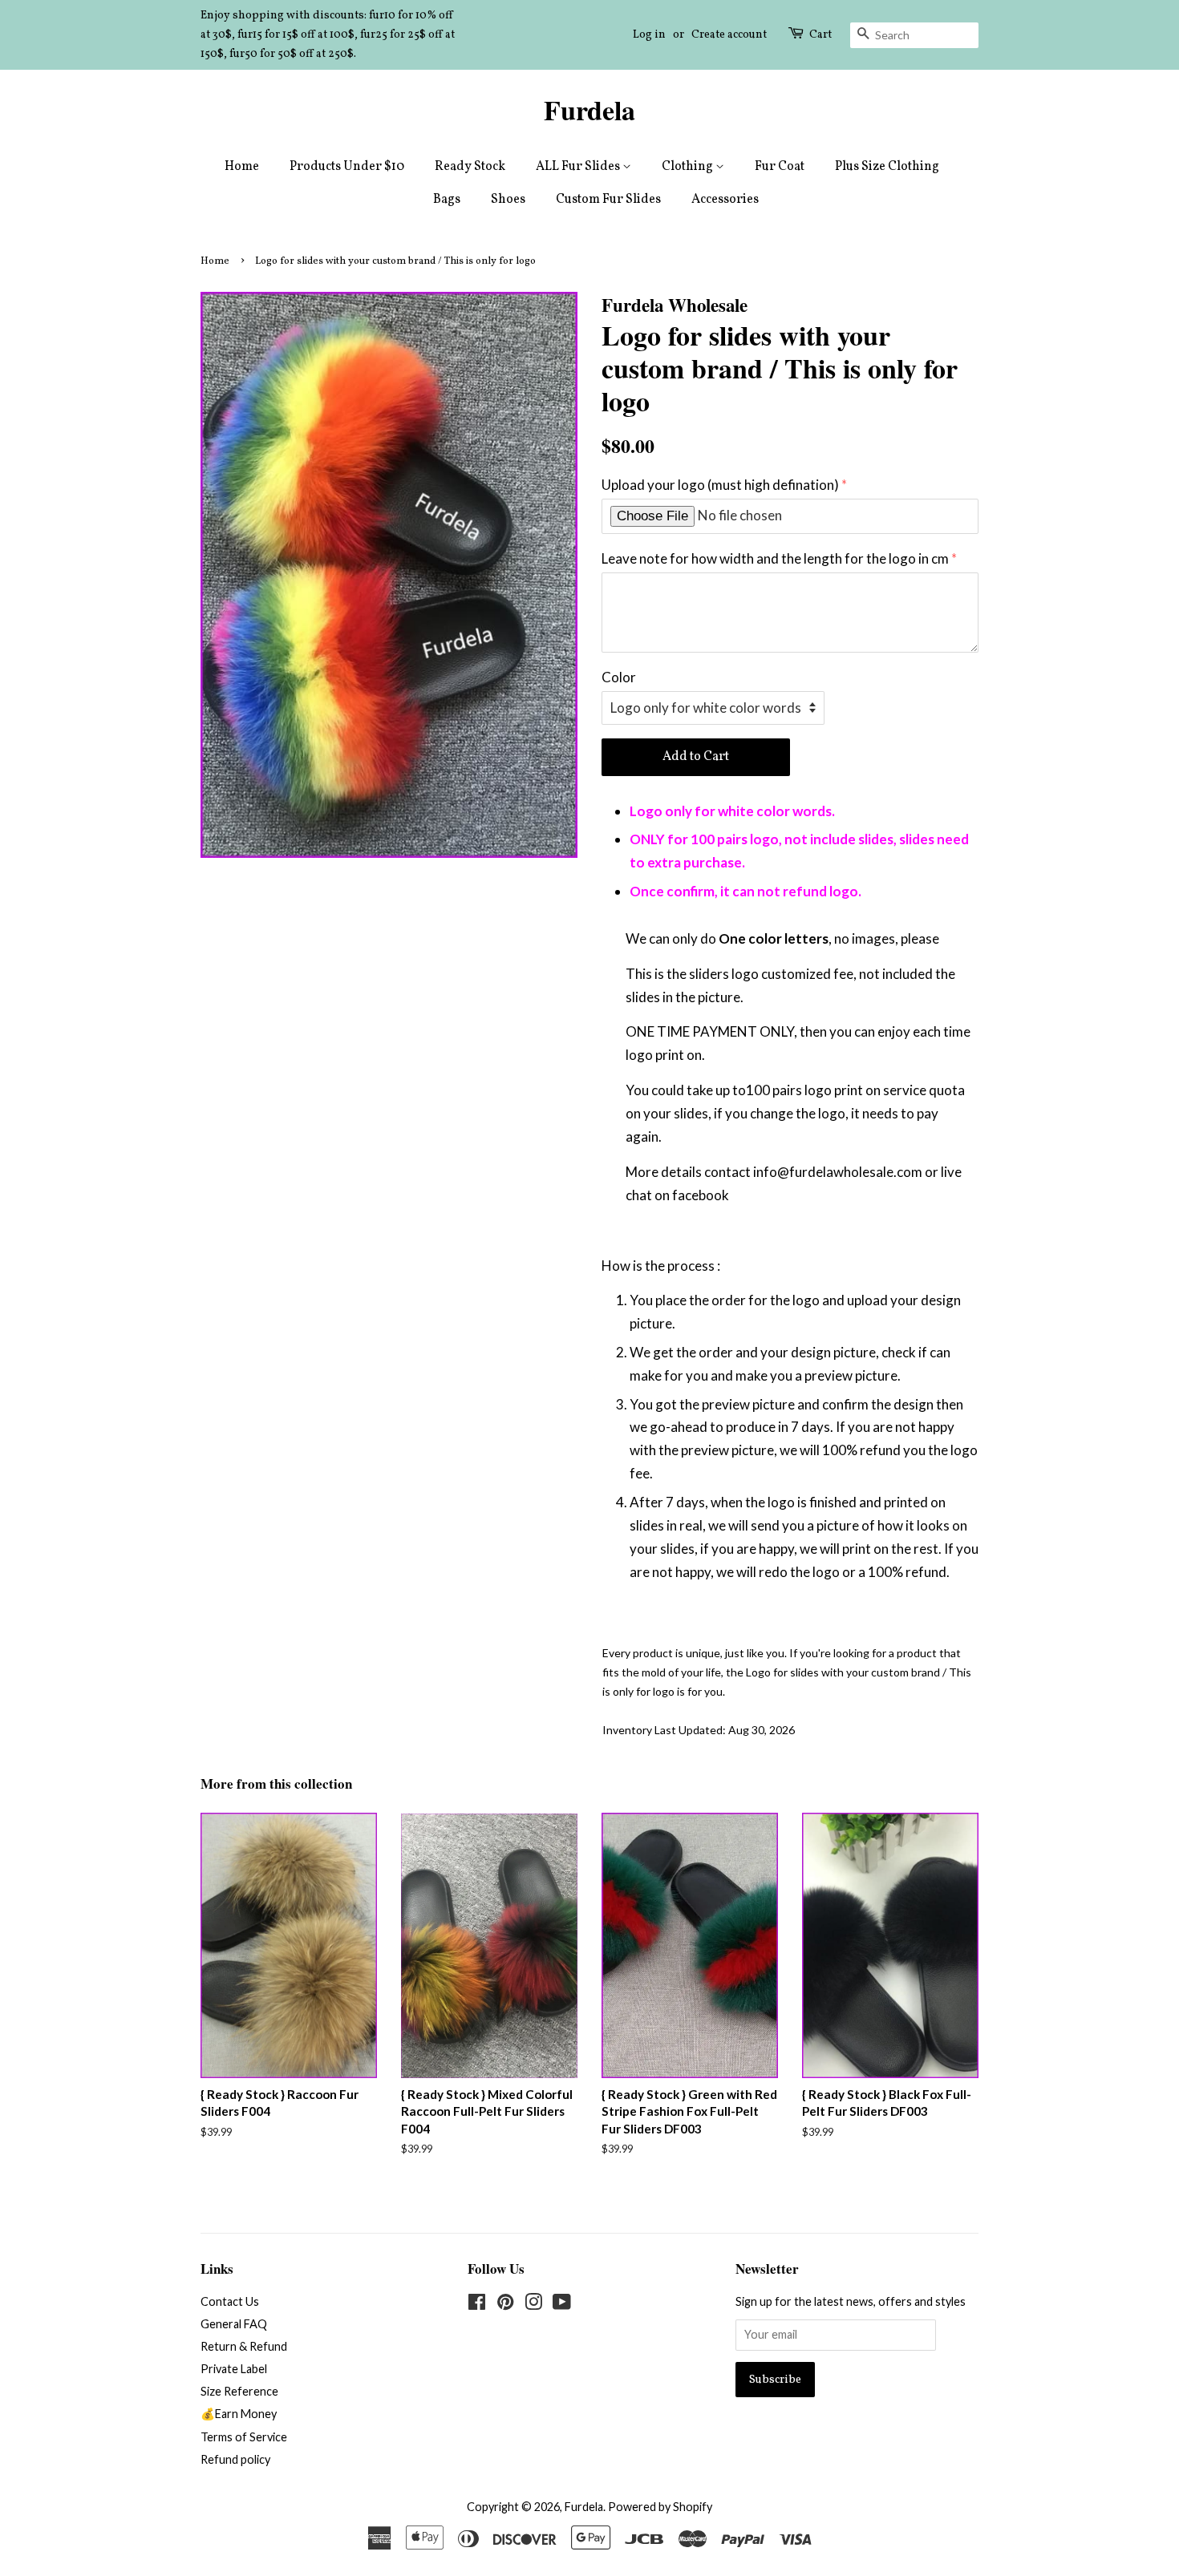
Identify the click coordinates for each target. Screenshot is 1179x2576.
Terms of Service (244, 2437)
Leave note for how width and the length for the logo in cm (775, 558)
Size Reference (239, 2391)
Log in (649, 35)
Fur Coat (780, 167)
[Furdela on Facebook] (477, 2305)
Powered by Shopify (660, 2507)
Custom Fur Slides (608, 200)
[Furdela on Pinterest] (505, 2305)
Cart (820, 35)
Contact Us (230, 2301)
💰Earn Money (239, 2414)
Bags (447, 200)
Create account (729, 35)
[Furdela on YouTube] (562, 2305)
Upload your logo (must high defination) (720, 485)
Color (619, 677)
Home (242, 167)
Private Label (234, 2369)
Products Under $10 (347, 167)
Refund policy (235, 2459)
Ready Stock (470, 167)
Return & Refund (244, 2346)
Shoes (508, 200)
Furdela (589, 110)
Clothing (689, 167)
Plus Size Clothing (887, 167)
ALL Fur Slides (579, 167)
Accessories (725, 200)
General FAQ (234, 2324)
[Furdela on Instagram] (533, 2305)
